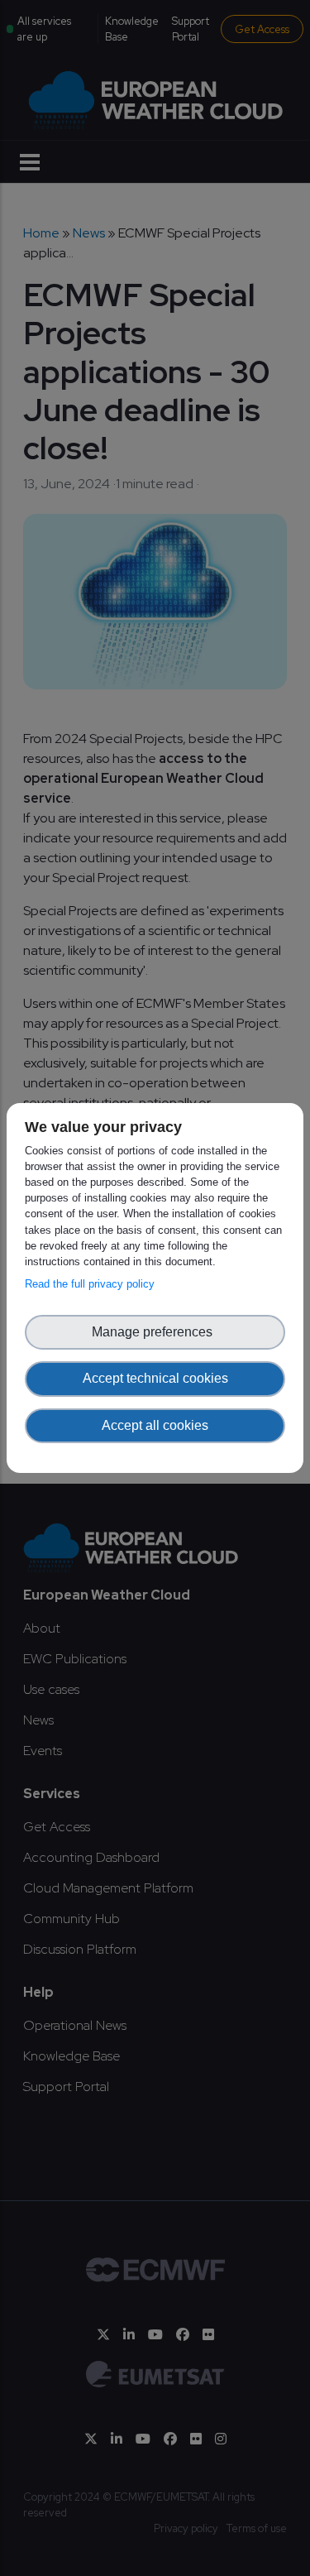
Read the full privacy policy (93, 1284)
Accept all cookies (155, 1425)
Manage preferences (155, 1332)
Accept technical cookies (155, 1378)
